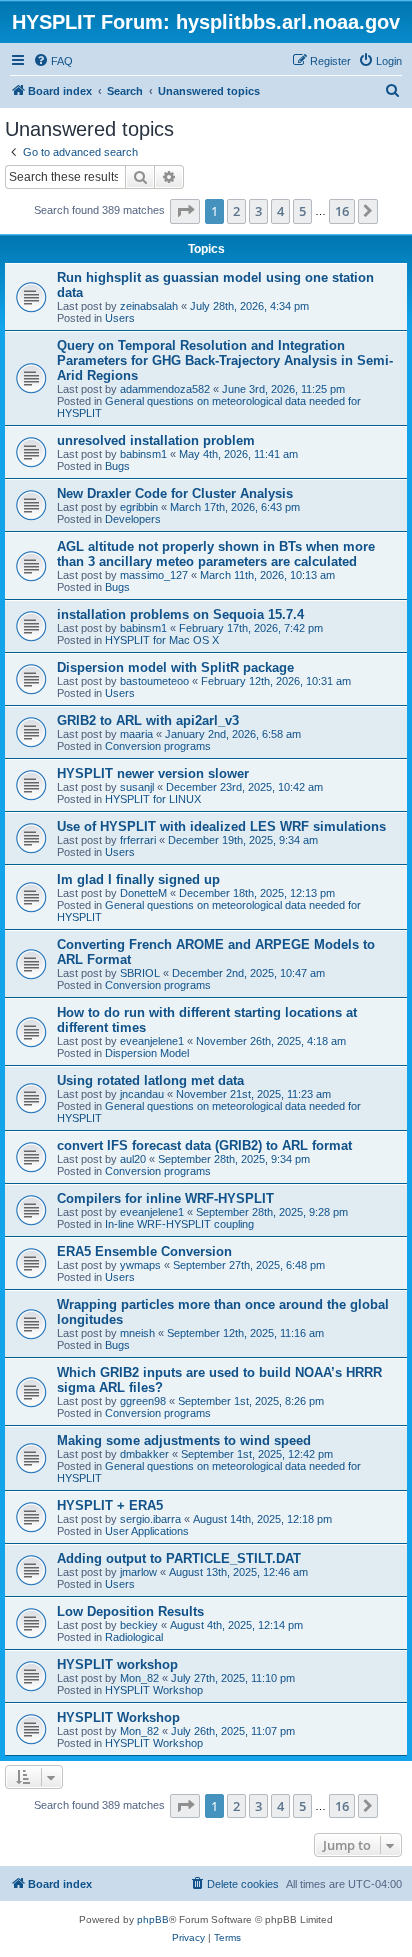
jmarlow (138, 1572)
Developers (133, 519)
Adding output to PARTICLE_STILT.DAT (179, 1558)
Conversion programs (158, 746)
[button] (185, 211)
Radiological (134, 1637)
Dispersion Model (147, 1053)
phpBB (153, 1919)
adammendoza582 (165, 389)
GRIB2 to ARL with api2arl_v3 (148, 720)
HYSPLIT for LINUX (153, 799)
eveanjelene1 (152, 1041)
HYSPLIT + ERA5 (110, 1505)
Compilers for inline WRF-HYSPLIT (165, 1198)
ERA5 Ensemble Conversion (144, 1251)
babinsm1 (143, 454)
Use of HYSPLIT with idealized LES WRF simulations (221, 826)
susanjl (137, 787)
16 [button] (342, 211)
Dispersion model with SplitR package (175, 667)
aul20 (133, 1159)
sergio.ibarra (150, 1519)
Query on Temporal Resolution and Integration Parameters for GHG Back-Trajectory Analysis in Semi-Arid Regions (225, 360)
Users (120, 318)
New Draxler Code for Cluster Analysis (175, 493)
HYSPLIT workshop (117, 1664)
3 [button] (258, 211)
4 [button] (280, 211)
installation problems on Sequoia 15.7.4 (180, 614)
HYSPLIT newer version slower (153, 773)
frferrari (138, 840)
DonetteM (143, 893)
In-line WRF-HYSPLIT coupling (179, 1224)
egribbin (139, 507)
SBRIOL (140, 973)
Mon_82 (139, 1678)
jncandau (142, 1094)
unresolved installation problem (156, 440)
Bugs (117, 466)
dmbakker (144, 1454)
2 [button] (236, 211)
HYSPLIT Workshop (154, 1690)
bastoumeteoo (154, 681)
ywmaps (140, 1265)
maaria (136, 734)
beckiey (139, 1625)
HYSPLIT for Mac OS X (162, 640)
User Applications (147, 1531)
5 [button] (302, 211)
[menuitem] (53, 61)
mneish (137, 1333)
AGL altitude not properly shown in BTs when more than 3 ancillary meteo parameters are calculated (216, 554)
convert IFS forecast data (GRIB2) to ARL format (204, 1145)
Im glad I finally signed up (138, 879)
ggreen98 (143, 1401)
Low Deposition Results (130, 1611)
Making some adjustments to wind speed (184, 1440)
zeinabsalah (149, 306)
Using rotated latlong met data (150, 1080)
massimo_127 (154, 575)
